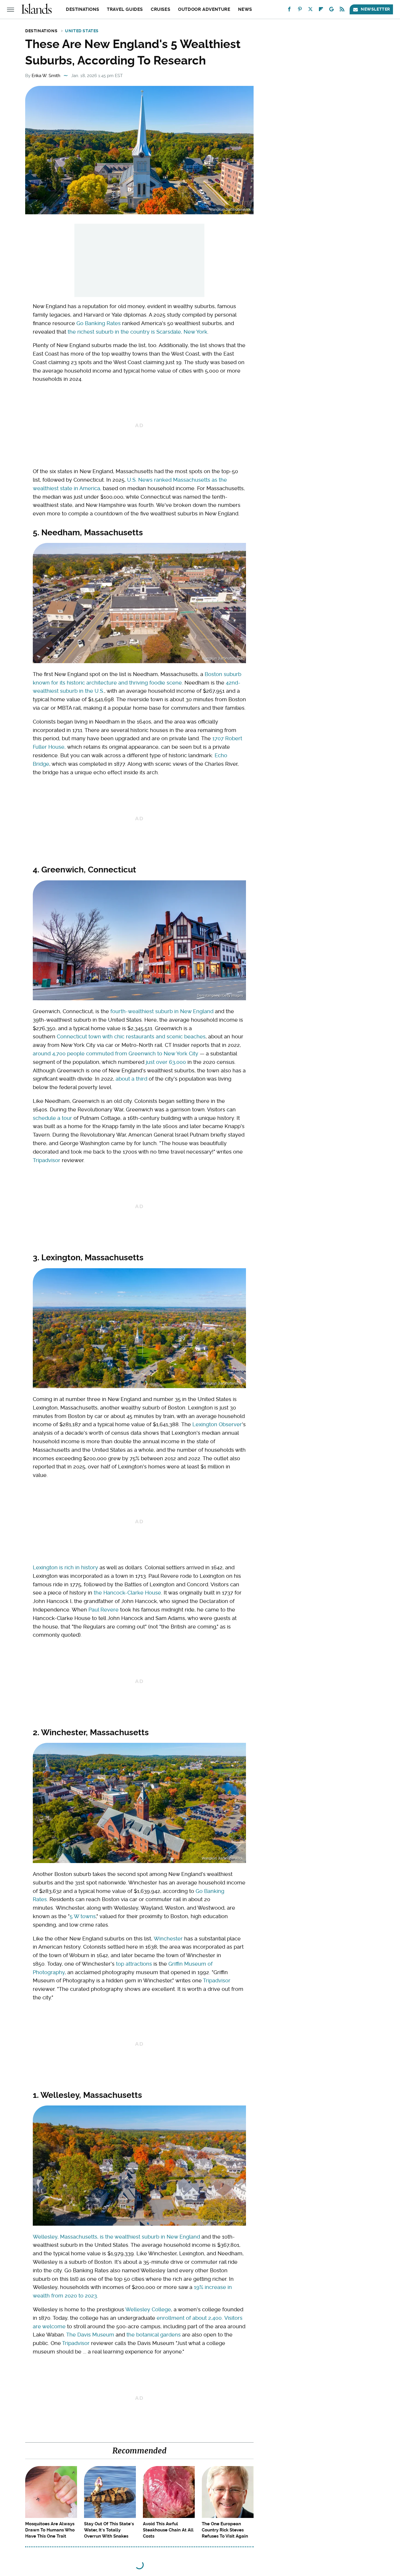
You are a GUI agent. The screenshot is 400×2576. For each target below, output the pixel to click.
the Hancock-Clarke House (127, 1593)
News (245, 9)
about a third (131, 1079)
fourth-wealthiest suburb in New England (162, 1011)
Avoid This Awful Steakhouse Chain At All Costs (168, 2530)
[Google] (331, 10)
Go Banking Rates (99, 323)
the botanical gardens (154, 2335)
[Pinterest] (300, 10)
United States (82, 31)
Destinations (82, 9)
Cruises (160, 9)
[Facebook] (289, 10)
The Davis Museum (90, 2335)
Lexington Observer (217, 1424)
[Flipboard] (321, 10)
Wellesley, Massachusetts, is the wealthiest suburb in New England (116, 2237)
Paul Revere (104, 1610)
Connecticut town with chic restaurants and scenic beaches (131, 1036)
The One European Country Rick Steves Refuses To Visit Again (225, 2530)
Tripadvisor (47, 1160)
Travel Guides (125, 9)
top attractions (134, 1964)
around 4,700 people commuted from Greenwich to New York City (116, 1053)
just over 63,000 (166, 1062)
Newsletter (375, 9)
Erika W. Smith (46, 76)
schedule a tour (52, 1118)
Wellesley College (148, 2309)
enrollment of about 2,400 (189, 2318)
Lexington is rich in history (65, 1567)
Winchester (168, 1939)
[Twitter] (310, 10)
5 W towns (83, 1916)
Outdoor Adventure (204, 9)
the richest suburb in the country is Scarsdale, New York (137, 332)
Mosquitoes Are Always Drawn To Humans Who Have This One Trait (50, 2530)
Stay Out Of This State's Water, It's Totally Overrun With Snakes (109, 2530)
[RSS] (342, 10)
